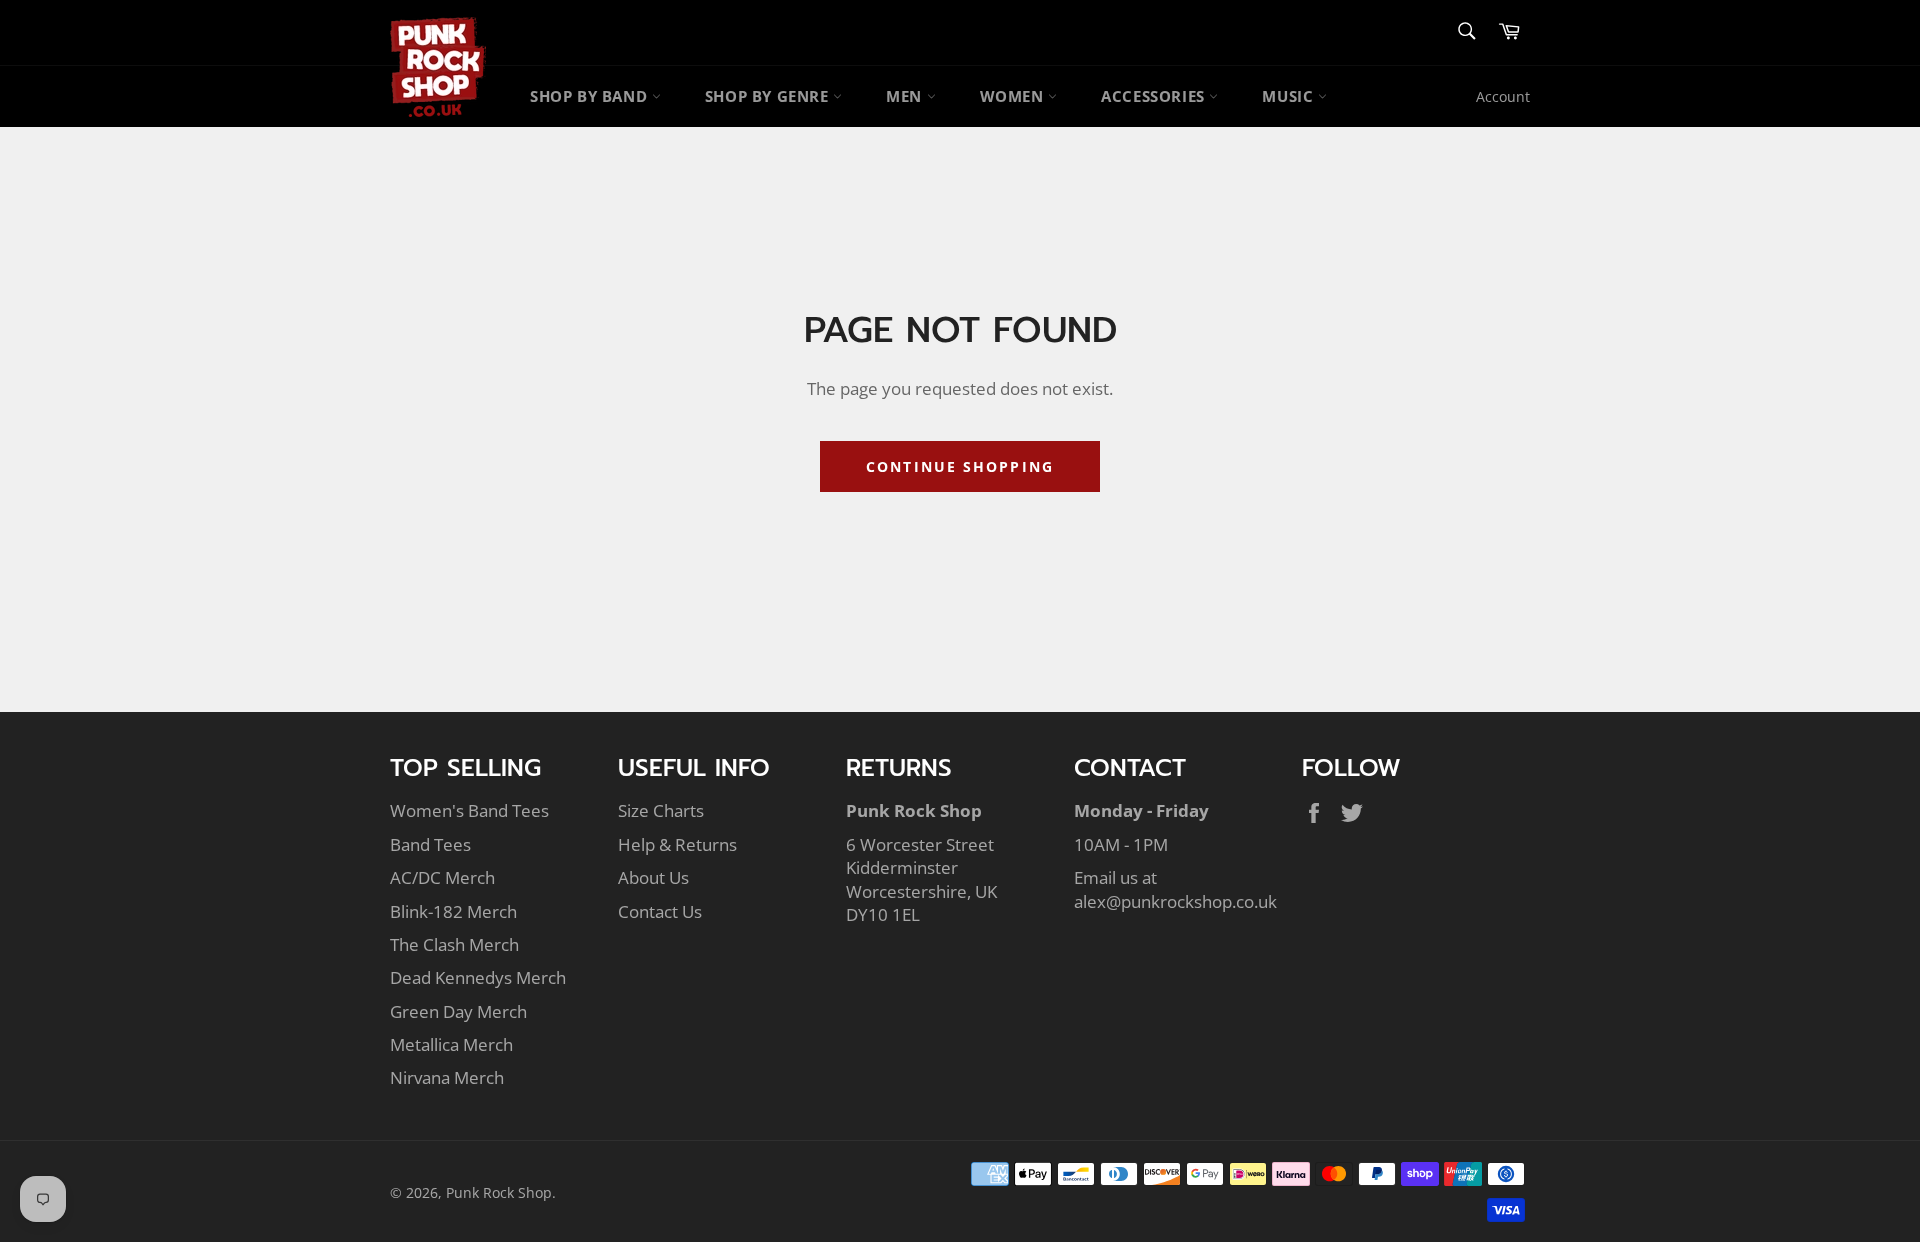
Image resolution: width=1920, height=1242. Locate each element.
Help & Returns (677, 844)
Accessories (1155, 96)
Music (1290, 96)
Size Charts (661, 810)
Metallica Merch (451, 1044)
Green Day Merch (458, 1011)
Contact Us (660, 911)
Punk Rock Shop (499, 1192)
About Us (653, 877)
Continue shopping (960, 466)
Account (1503, 96)
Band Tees (430, 844)
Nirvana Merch (447, 1077)
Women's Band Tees (469, 810)
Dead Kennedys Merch (478, 977)
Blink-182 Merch (453, 911)
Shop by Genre (769, 96)
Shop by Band (591, 96)
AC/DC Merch (442, 877)
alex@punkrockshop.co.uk (1175, 901)
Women (1014, 96)
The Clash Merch (454, 944)
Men (906, 96)
